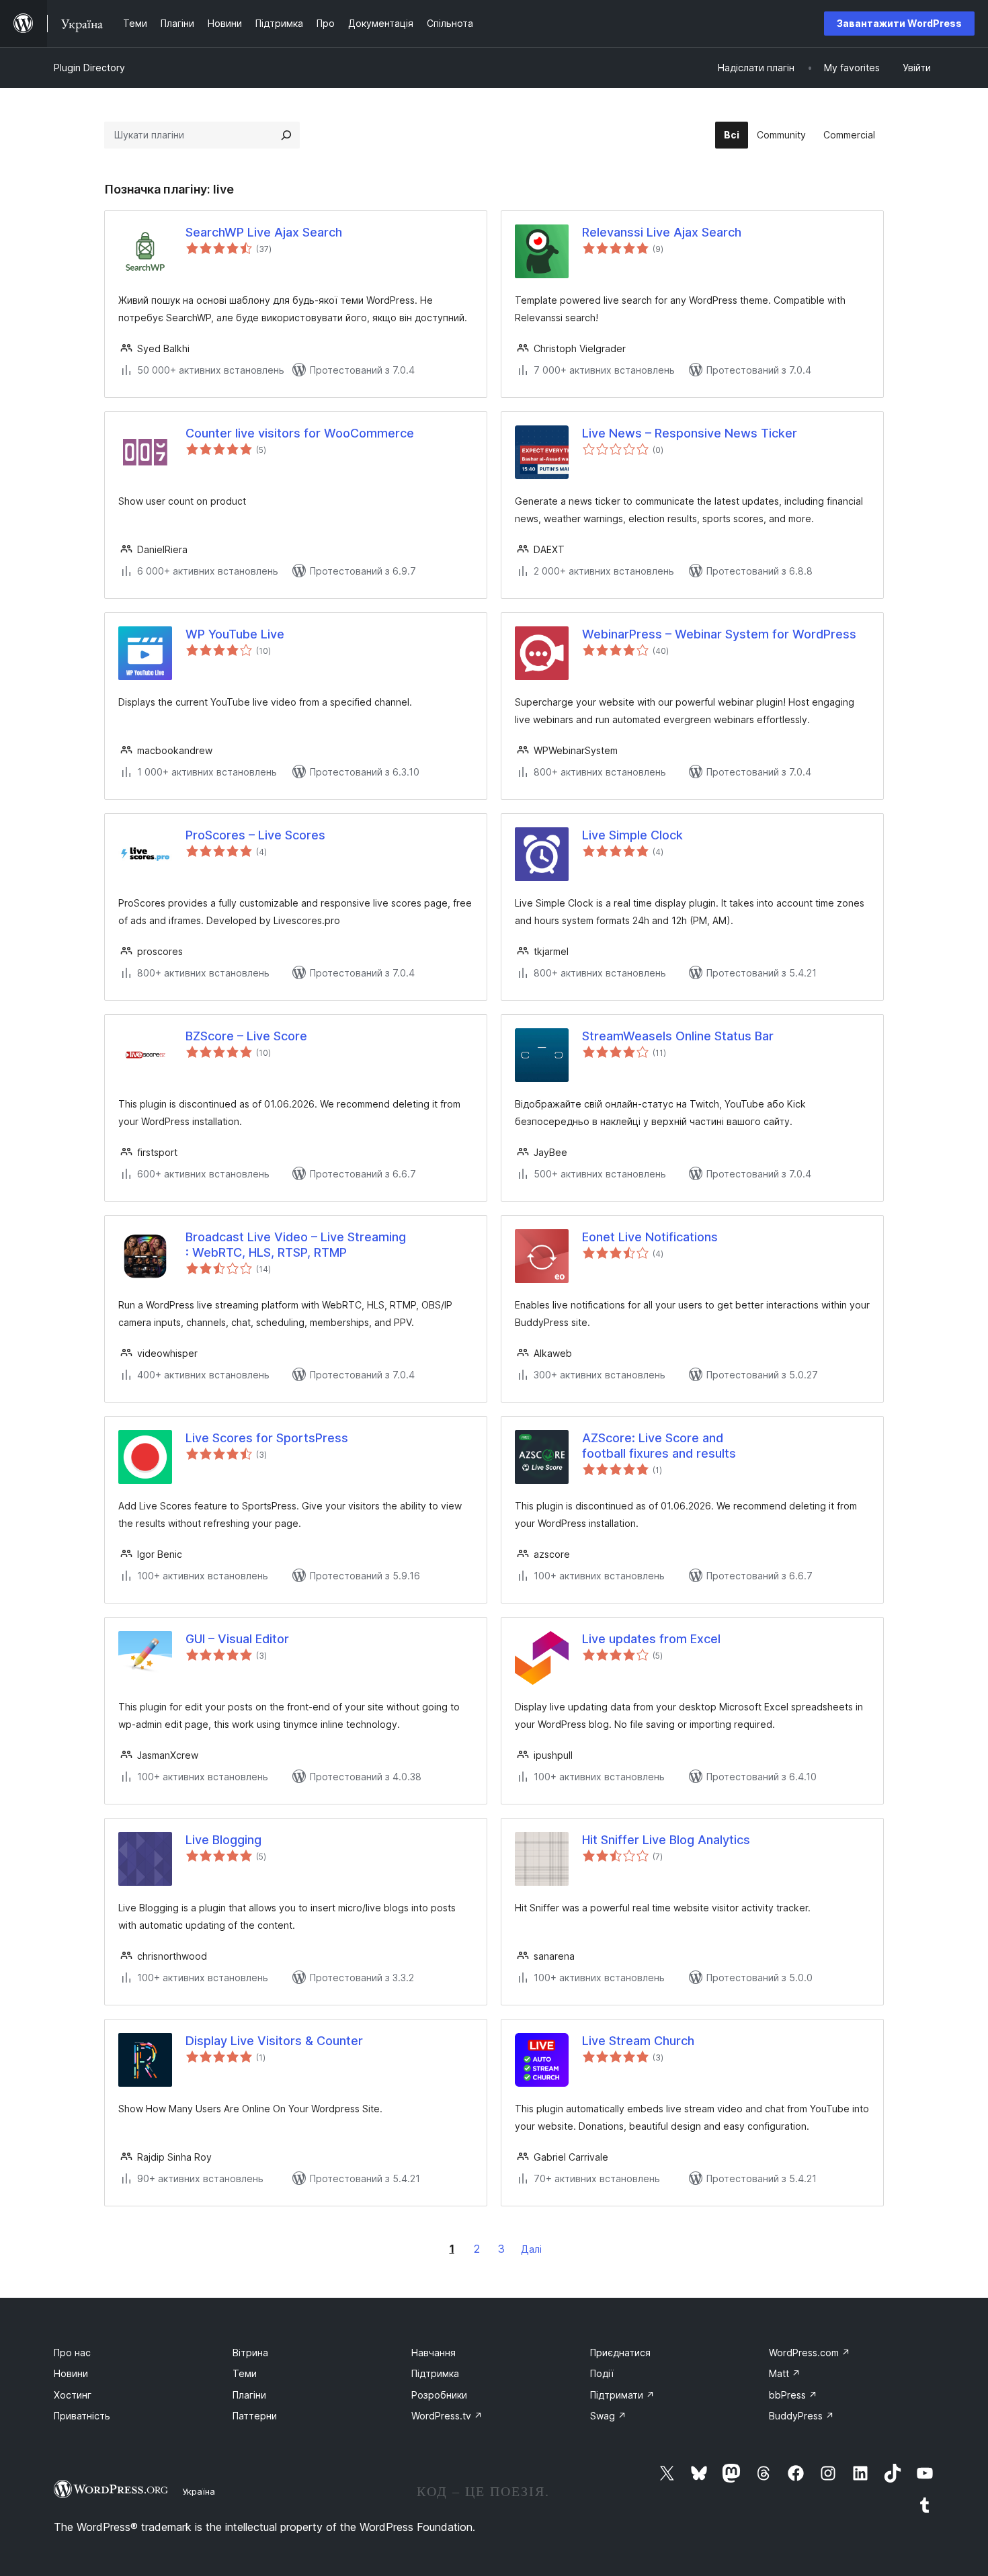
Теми (245, 2373)
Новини (71, 2373)
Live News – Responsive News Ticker (690, 433)
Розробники (439, 2395)
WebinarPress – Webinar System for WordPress (719, 634)
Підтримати (622, 2395)
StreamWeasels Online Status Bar (678, 1036)
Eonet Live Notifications (650, 1237)
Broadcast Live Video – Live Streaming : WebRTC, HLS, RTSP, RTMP (296, 1245)
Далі (531, 2249)
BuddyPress (801, 2416)
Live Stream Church (638, 2041)
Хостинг (73, 2395)
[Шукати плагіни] (286, 135)
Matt (785, 2373)
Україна (199, 2491)
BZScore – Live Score (246, 1036)
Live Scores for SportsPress (267, 1438)
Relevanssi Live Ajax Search (662, 232)
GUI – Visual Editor (237, 1639)
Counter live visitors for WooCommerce (300, 433)
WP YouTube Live (235, 634)
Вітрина (250, 2353)
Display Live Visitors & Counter (274, 2041)
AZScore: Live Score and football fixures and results (659, 1446)
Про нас (72, 2353)
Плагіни (249, 2395)
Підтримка (435, 2373)
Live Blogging (223, 1840)
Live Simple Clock (632, 835)
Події (602, 2373)
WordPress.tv (447, 2416)
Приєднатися (620, 2353)
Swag (608, 2416)
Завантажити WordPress (899, 23)
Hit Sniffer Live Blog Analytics (666, 1840)
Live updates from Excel (651, 1639)
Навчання (434, 2353)
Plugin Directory (89, 68)
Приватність (82, 2416)
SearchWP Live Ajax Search (264, 232)
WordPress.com (810, 2353)
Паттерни (255, 2416)
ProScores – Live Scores (255, 835)
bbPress (793, 2395)
